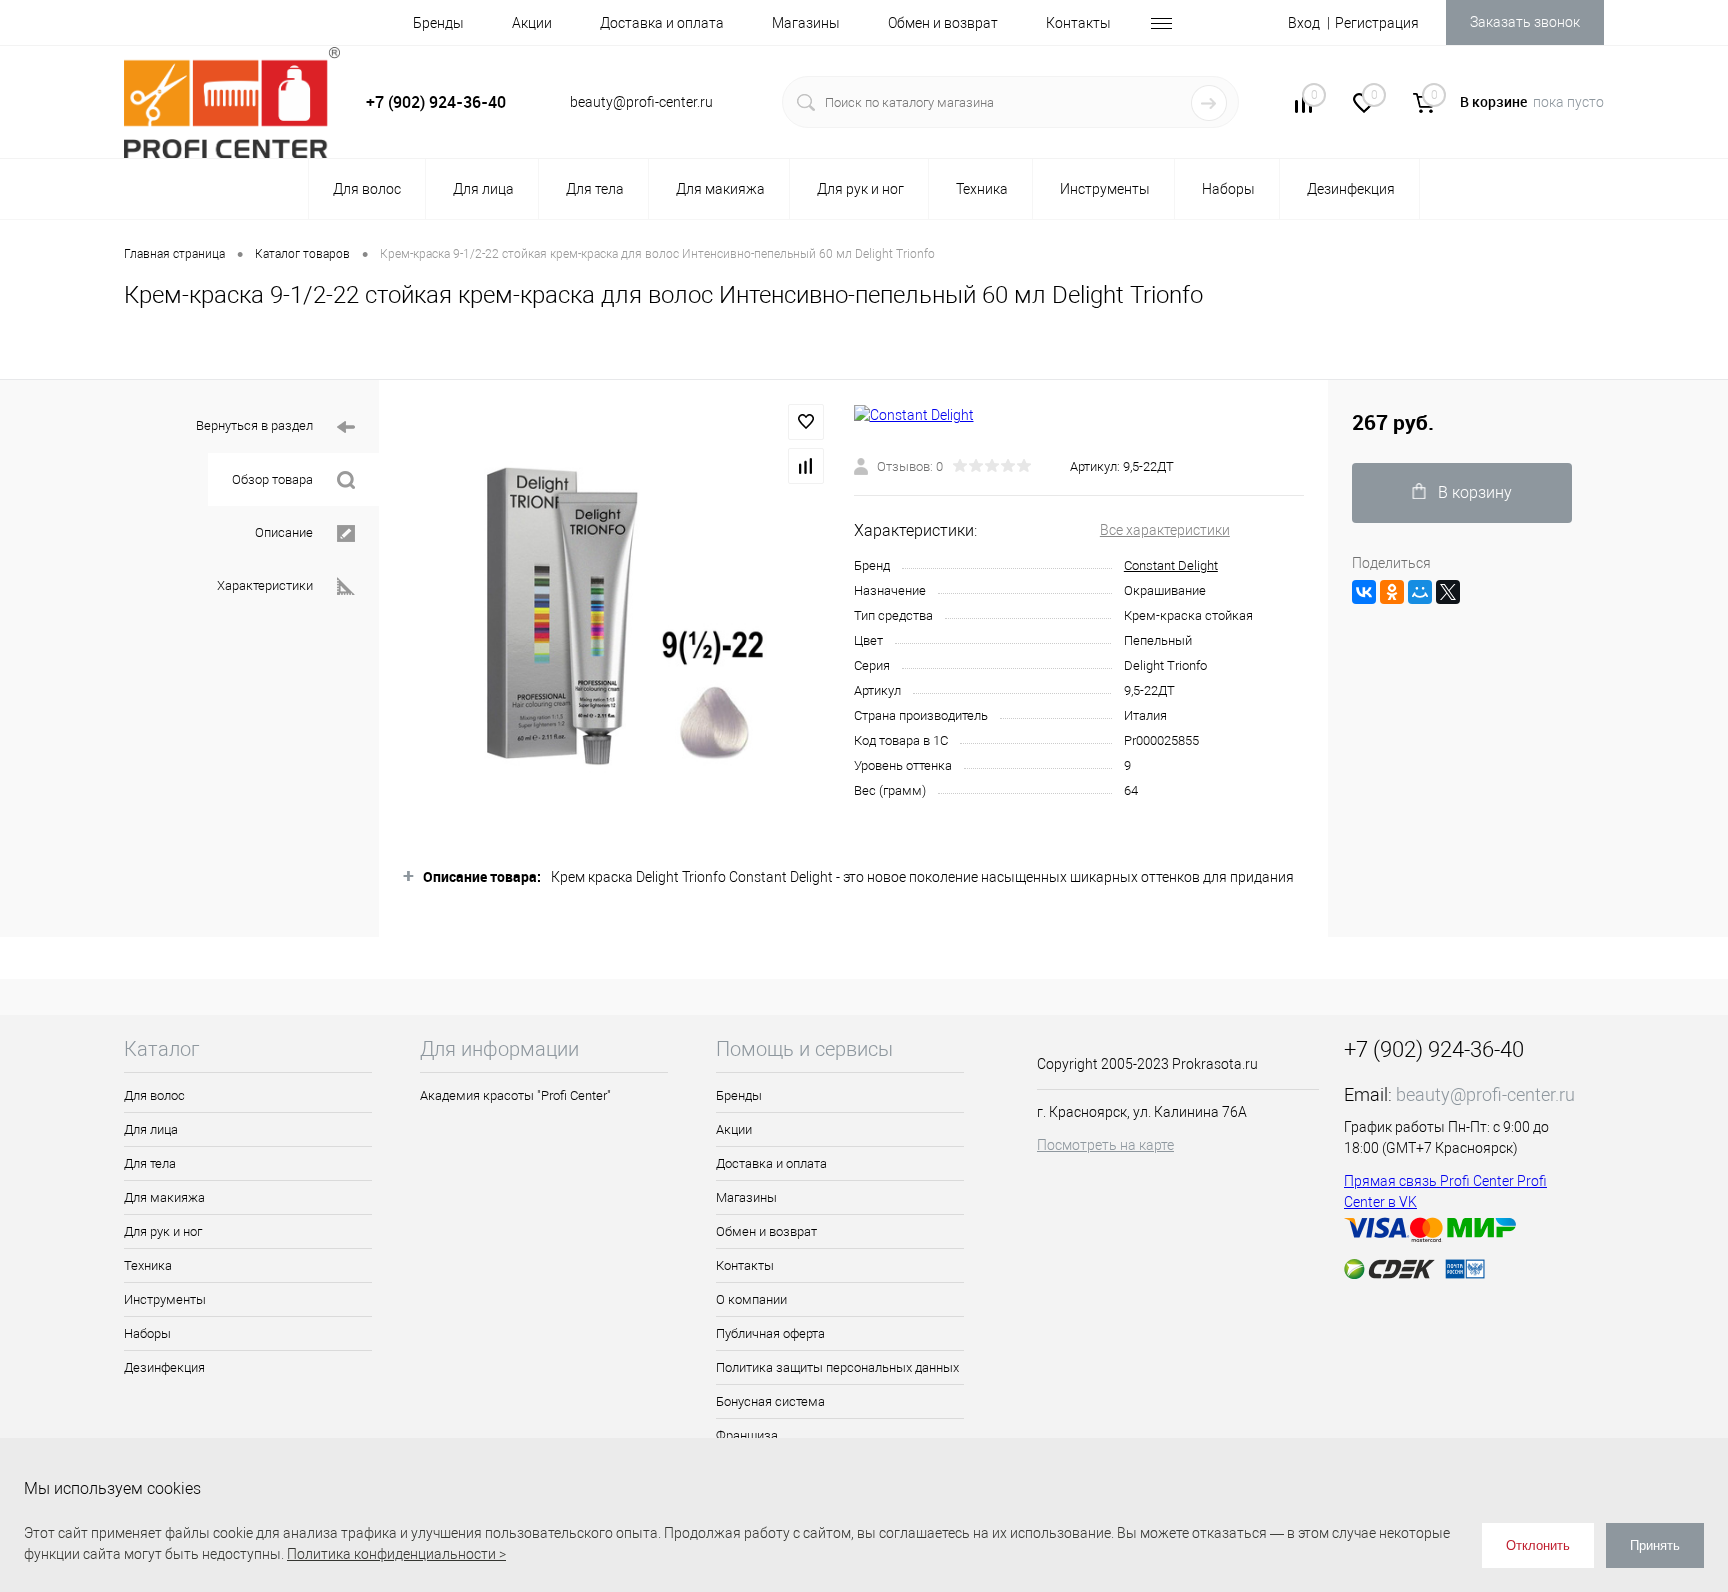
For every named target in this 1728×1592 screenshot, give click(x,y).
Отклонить (1538, 1545)
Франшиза (747, 1435)
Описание (284, 532)
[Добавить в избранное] (806, 422)
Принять (1655, 1545)
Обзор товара (272, 479)
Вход (1304, 23)
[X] (1448, 592)
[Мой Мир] (1420, 592)
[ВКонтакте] (1364, 592)
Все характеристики (1165, 530)
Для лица (151, 1129)
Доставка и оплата (662, 23)
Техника (148, 1265)
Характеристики (265, 585)
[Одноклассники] (1392, 592)
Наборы (147, 1333)
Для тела (150, 1163)
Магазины (806, 23)
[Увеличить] (616, 616)
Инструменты (165, 1299)
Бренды (438, 23)
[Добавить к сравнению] (806, 466)
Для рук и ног (163, 1231)
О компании (751, 1299)
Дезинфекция (164, 1367)
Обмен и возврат (943, 23)
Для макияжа (164, 1197)
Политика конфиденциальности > (396, 1554)
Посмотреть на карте (1105, 1145)
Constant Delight (1171, 565)
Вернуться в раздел (254, 425)
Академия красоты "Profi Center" (515, 1095)
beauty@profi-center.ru (1485, 1094)
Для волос (154, 1095)
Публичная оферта (770, 1333)
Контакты (1078, 23)
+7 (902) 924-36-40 (436, 102)
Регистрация (1377, 23)
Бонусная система (770, 1401)
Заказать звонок (1525, 22)
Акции (532, 23)
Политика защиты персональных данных (837, 1367)
